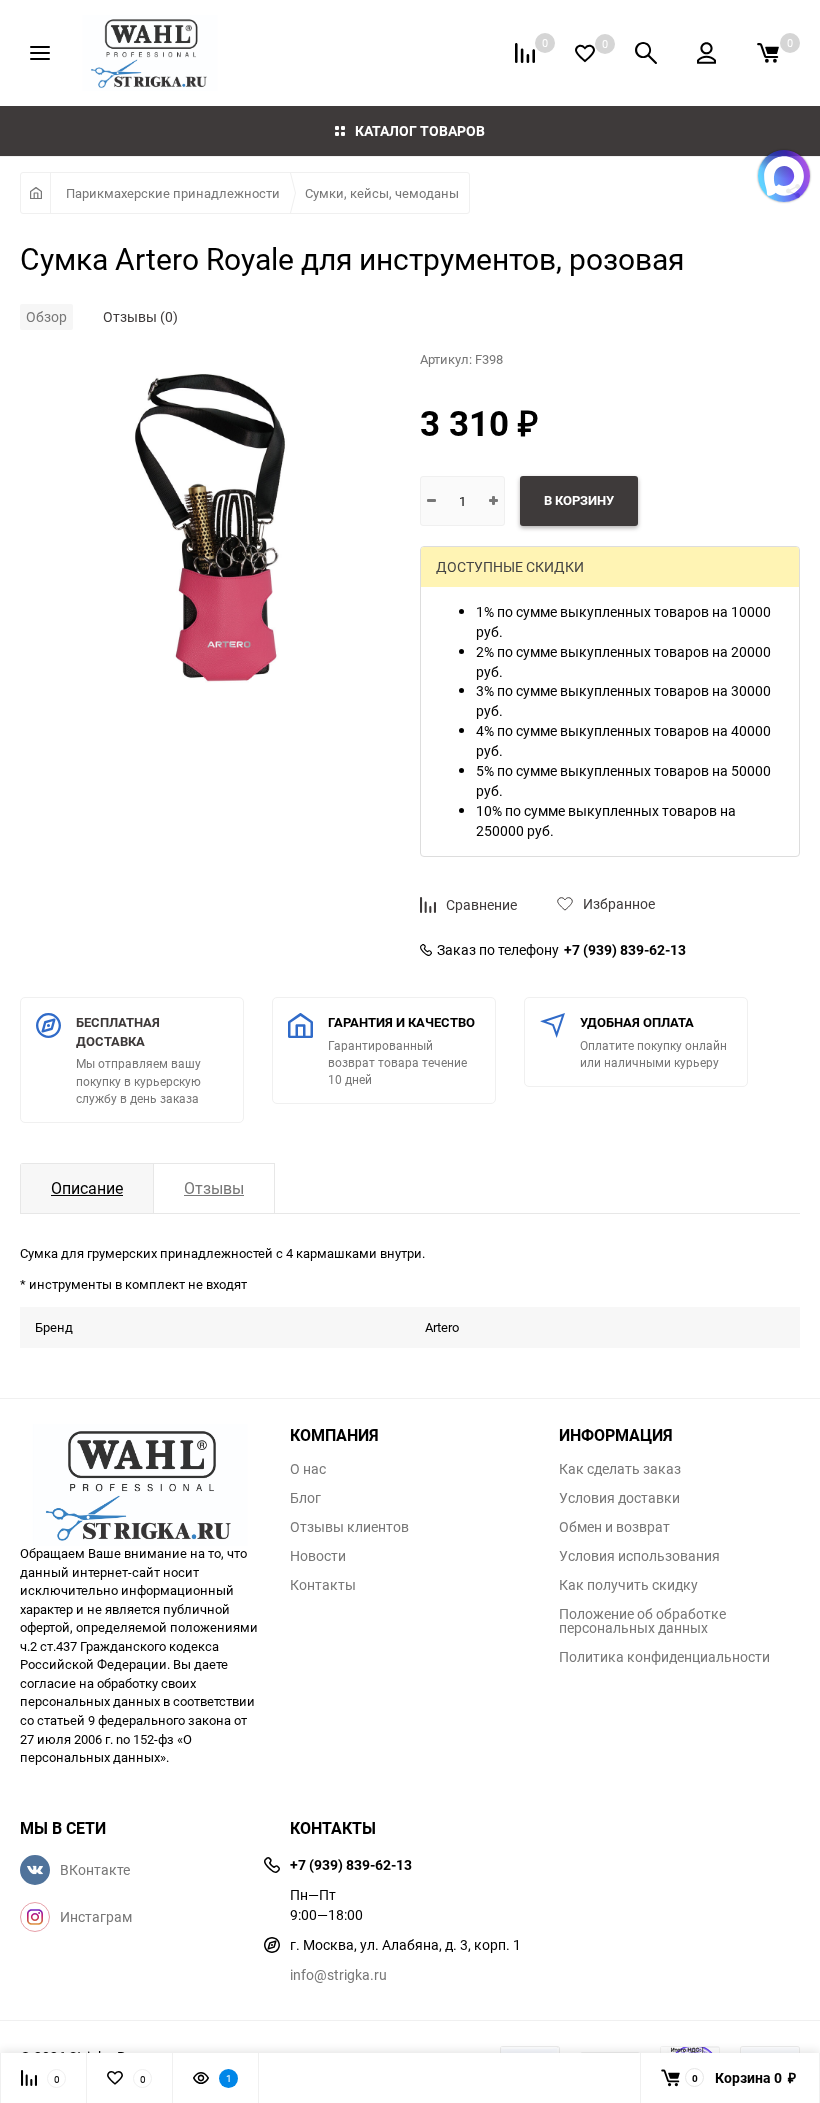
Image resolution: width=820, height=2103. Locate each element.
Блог (305, 1498)
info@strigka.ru (338, 1974)
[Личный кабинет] (706, 53)
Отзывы (214, 1188)
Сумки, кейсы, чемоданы (382, 193)
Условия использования (639, 1556)
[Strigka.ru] (140, 1474)
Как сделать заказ (620, 1469)
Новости (318, 1556)
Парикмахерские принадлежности (173, 193)
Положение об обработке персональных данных (642, 1621)
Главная (35, 193)
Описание (87, 1188)
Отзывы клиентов (349, 1527)
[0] (768, 53)
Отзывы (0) (140, 316)
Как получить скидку (628, 1585)
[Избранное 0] (585, 53)
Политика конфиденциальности (664, 1657)
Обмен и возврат (614, 1527)
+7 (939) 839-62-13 (625, 950)
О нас (308, 1469)
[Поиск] (646, 53)
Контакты (323, 1585)
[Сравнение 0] (525, 53)
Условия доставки (619, 1498)
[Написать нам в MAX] (784, 176)
